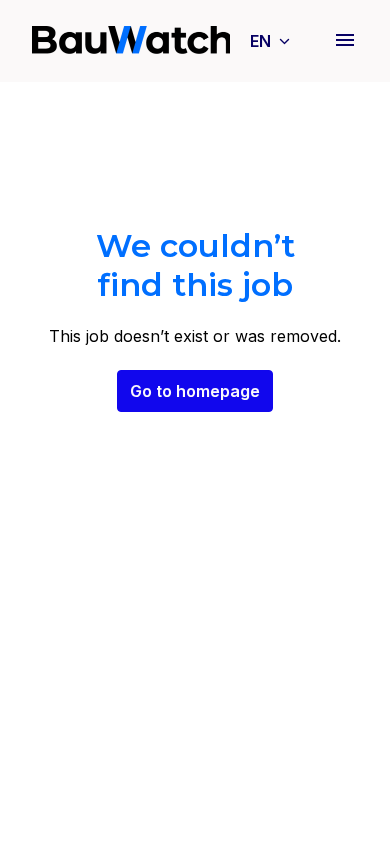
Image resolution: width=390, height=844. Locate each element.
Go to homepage (195, 391)
